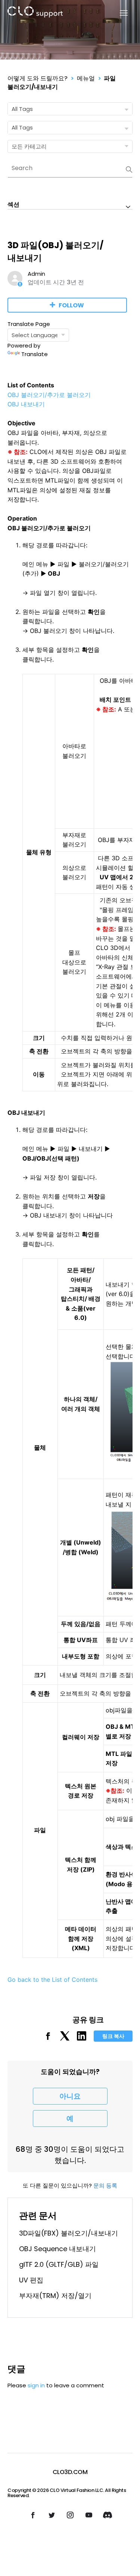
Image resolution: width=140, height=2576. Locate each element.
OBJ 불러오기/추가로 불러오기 (49, 395)
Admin (36, 274)
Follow (71, 305)
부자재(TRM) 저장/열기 (55, 2296)
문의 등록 (105, 2185)
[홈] (35, 13)
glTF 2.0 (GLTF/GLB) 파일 (59, 2264)
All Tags (22, 109)
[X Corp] (65, 2039)
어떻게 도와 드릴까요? (38, 78)
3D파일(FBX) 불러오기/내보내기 (69, 2233)
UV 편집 (31, 2280)
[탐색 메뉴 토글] (119, 13)
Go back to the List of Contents (52, 1980)
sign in (36, 2385)
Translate (35, 354)
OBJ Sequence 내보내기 (57, 2249)
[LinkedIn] (82, 2039)
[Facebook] (48, 2039)
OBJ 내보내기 (26, 404)
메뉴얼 (86, 78)
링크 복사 (113, 2036)
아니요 (70, 2096)
